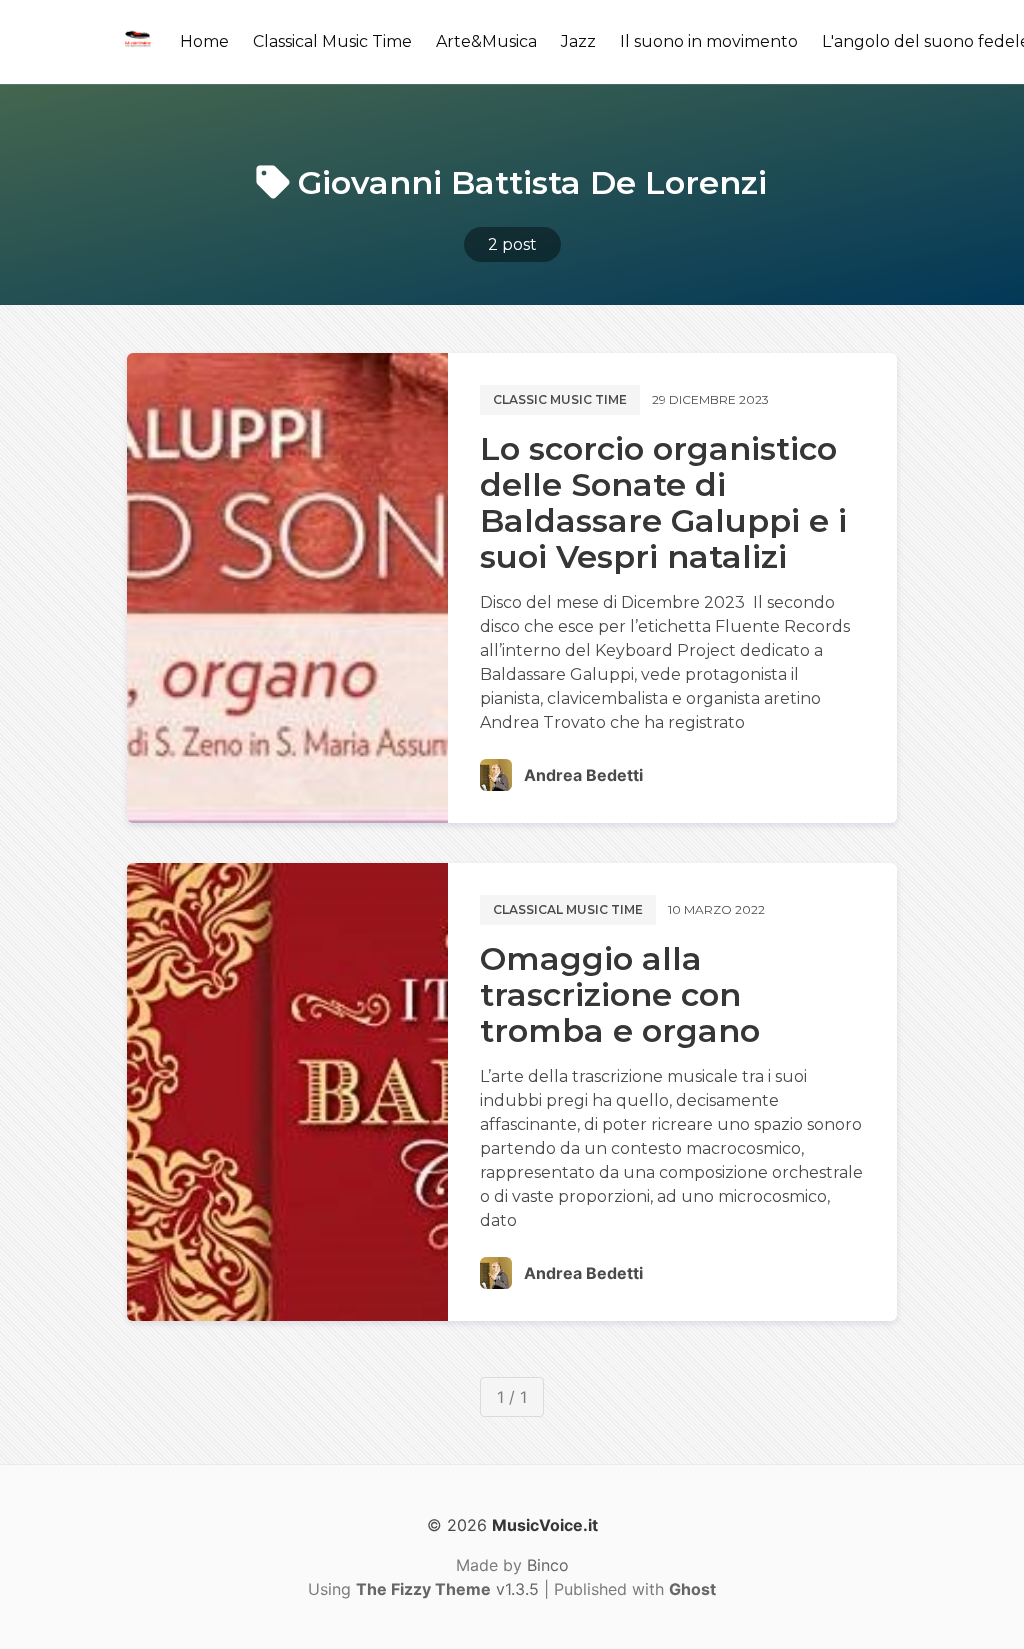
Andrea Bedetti (583, 775)
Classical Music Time (332, 41)
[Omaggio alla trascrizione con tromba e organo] (287, 1092)
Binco (548, 1565)
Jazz (578, 41)
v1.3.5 (447, 1589)
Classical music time (568, 909)
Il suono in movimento (709, 41)
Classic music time (560, 399)
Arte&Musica (486, 41)
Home (204, 41)
